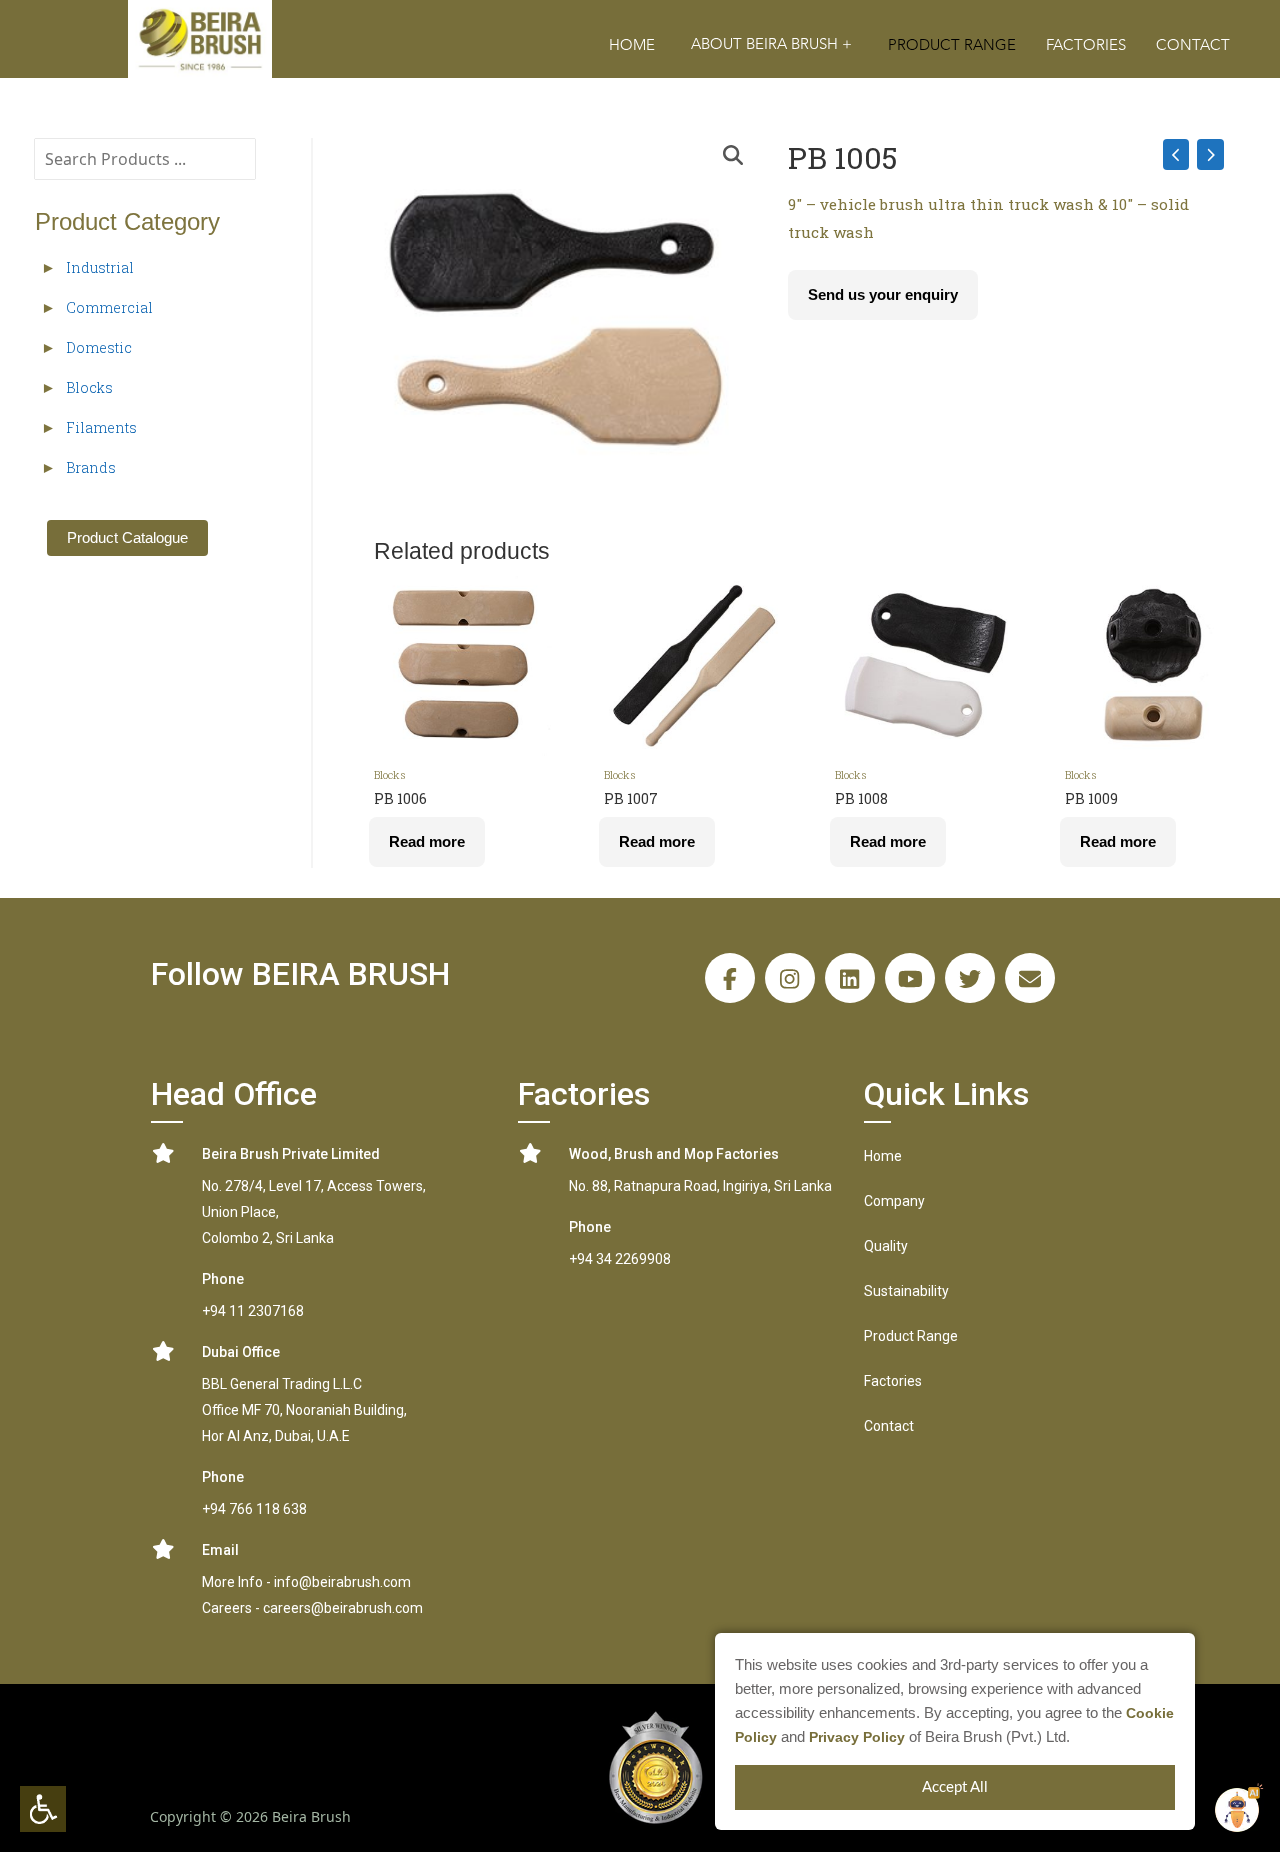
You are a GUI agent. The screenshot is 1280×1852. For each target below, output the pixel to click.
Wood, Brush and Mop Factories (674, 1154)
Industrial (100, 267)
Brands (91, 467)
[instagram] (790, 978)
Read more (427, 841)
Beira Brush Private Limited (291, 1154)
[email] (1030, 978)
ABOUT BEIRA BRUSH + (771, 44)
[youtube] (910, 978)
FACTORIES (1086, 45)
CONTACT (1193, 45)
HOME (632, 45)
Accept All (955, 1787)
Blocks (89, 387)
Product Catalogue (127, 537)
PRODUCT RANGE (952, 45)
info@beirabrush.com (342, 1582)
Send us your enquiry (883, 294)
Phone (223, 1279)
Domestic (99, 347)
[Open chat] (1237, 1810)
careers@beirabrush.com (343, 1608)
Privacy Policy (857, 1737)
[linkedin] (850, 978)
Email (220, 1550)
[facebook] (730, 978)
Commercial (109, 307)
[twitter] (970, 978)
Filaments (101, 427)
